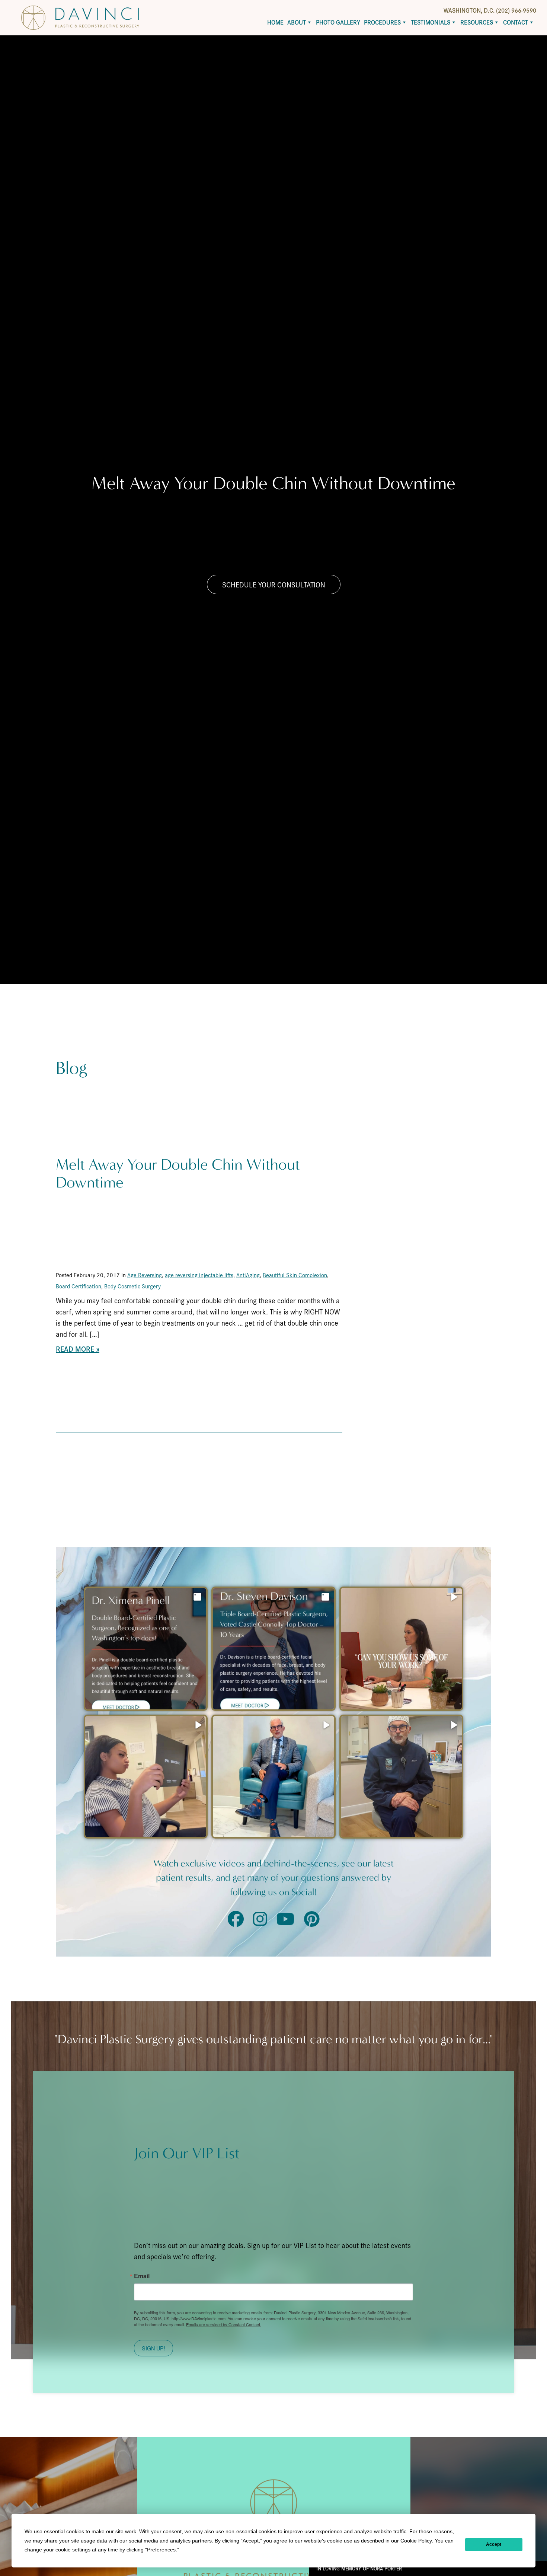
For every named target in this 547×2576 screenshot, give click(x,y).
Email (142, 2276)
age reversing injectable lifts (199, 1275)
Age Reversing (145, 1275)
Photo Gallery (338, 22)
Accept (494, 2544)
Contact (516, 22)
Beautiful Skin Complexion (295, 1275)
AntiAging (248, 1275)
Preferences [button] (161, 2550)
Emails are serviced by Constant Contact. (224, 2324)
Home (275, 22)
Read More (75, 1349)
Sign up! (153, 2348)
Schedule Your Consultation (274, 584)
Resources (477, 22)
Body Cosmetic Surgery (132, 1286)
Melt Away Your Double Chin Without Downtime (178, 1174)
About (297, 22)
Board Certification (79, 1286)
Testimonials (431, 22)
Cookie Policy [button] (416, 2541)
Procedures (382, 22)
